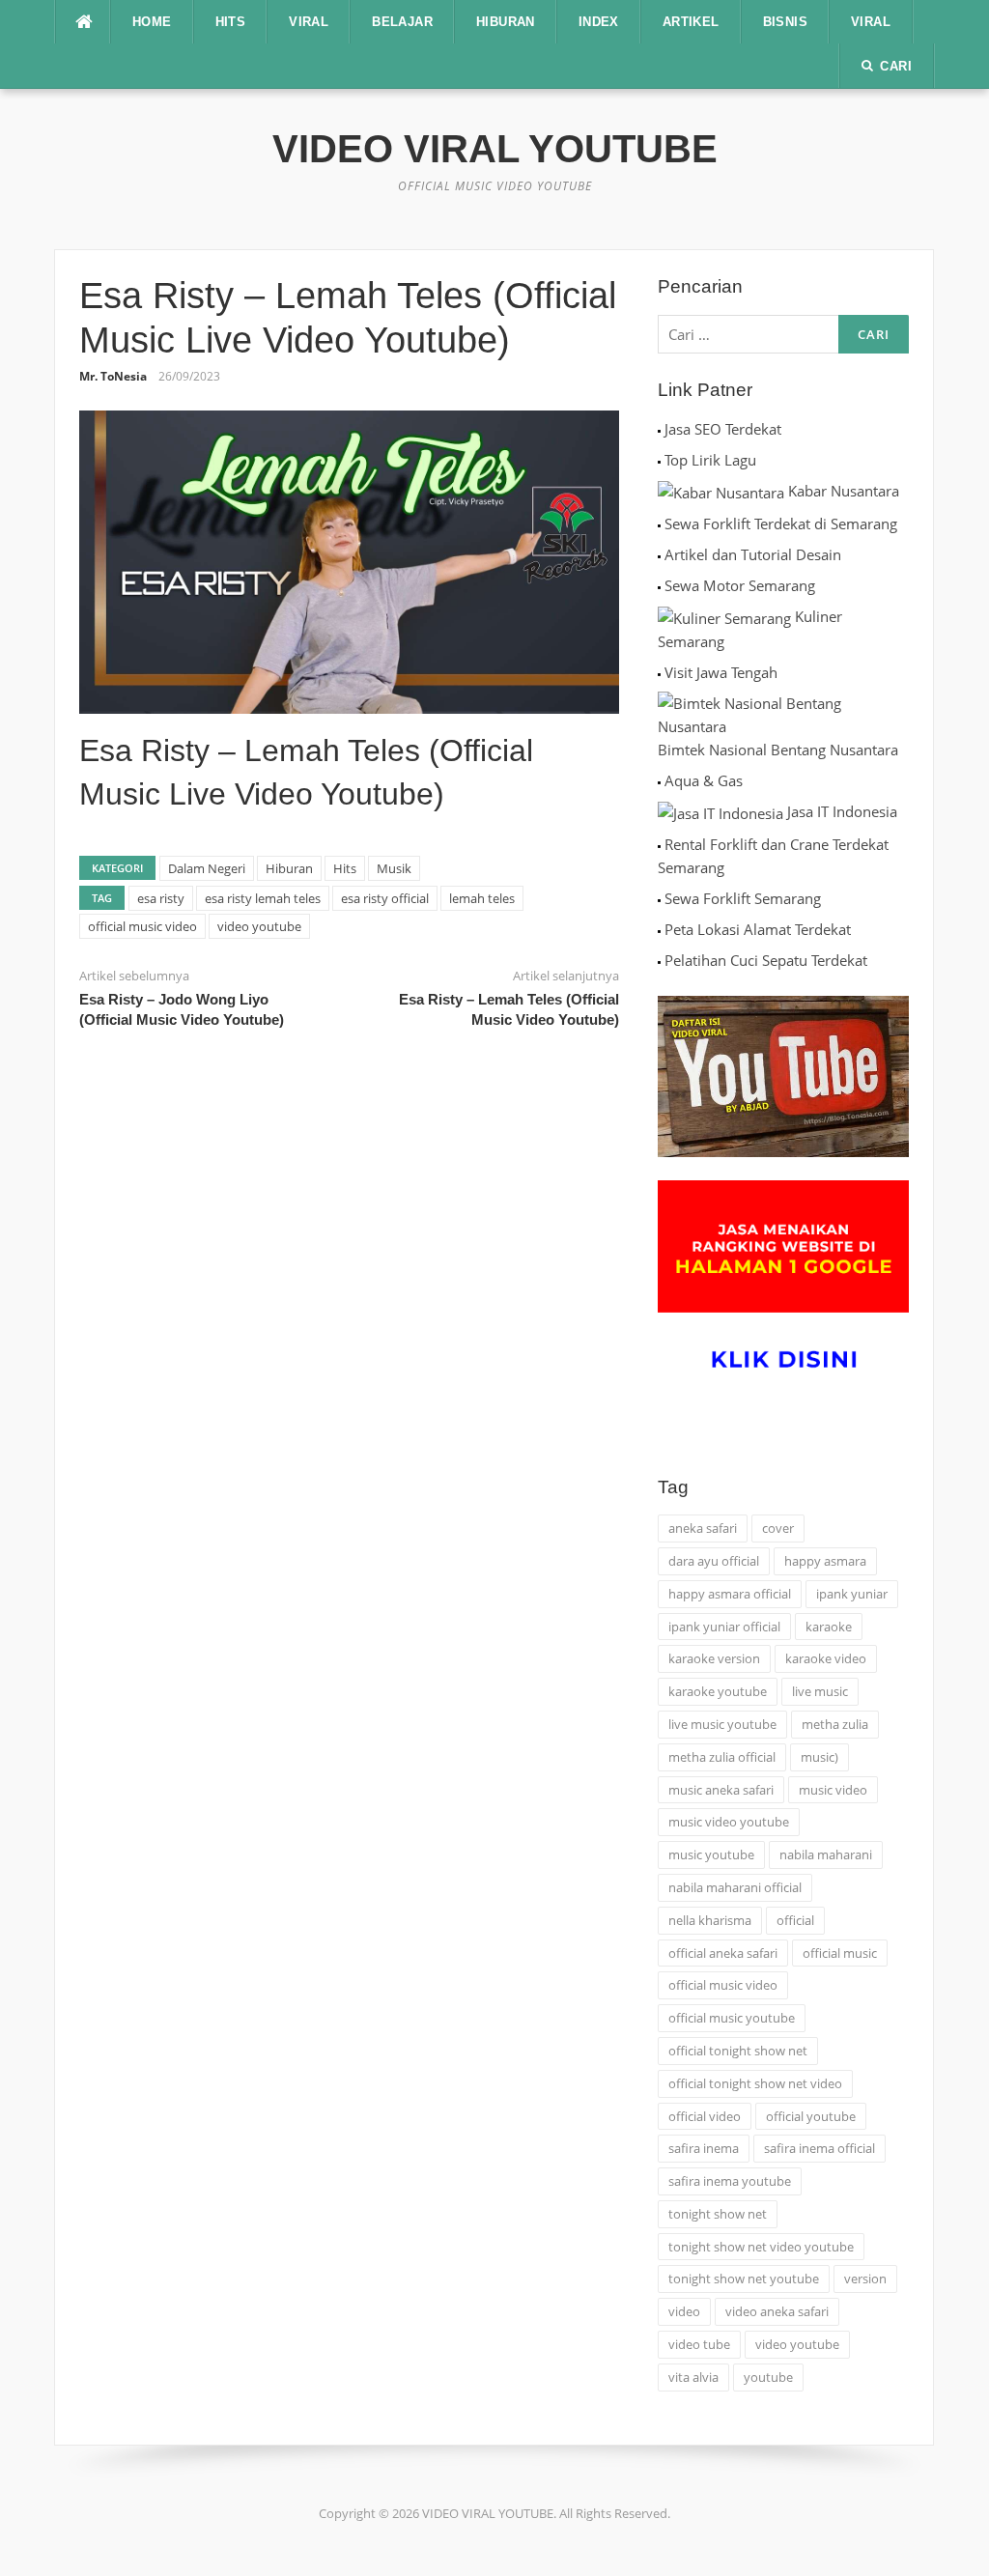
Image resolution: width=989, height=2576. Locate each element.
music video (833, 1790)
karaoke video (826, 1658)
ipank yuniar (852, 1594)
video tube (699, 2344)
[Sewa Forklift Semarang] (659, 898)
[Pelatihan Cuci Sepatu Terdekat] (659, 960)
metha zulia (835, 1724)
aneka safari (703, 1528)
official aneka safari (723, 1953)
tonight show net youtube (744, 2279)
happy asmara (825, 1561)
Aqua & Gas (704, 780)
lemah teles (482, 898)
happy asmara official (730, 1594)
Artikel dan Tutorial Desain (753, 554)
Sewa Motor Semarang (740, 585)
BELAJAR (402, 22)
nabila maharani (826, 1854)
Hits (345, 868)
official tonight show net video (755, 2083)
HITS (231, 22)
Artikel (691, 22)
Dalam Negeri (207, 868)
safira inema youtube (730, 2181)
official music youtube (732, 2018)
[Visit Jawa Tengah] (659, 672)
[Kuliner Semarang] (724, 616)
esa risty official (385, 898)
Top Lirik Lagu (710, 460)
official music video (142, 926)
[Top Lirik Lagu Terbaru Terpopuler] (659, 460)
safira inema (704, 2148)
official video (705, 2116)
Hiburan (289, 868)
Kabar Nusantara (844, 491)
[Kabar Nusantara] (721, 491)
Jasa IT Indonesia (842, 811)
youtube (768, 2377)
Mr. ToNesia (113, 376)
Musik (394, 868)
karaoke (829, 1627)
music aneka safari (721, 1790)
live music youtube (722, 1724)
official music (840, 1953)
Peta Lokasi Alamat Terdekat (758, 929)
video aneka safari (777, 2311)
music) (819, 1757)
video (684, 2311)
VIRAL (309, 22)
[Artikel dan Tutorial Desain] (659, 554)
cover (778, 1528)
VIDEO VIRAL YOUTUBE (495, 149)
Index (599, 22)
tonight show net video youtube (761, 2247)
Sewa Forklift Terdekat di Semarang (781, 524)
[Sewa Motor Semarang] (659, 585)
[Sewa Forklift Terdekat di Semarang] (659, 524)
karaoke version (714, 1658)
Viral (871, 22)
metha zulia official (722, 1757)
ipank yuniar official (724, 1627)
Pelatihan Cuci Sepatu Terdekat (766, 960)
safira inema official (819, 2148)
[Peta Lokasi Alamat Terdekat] (659, 929)
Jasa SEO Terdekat (723, 429)
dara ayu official (714, 1561)
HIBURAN (506, 22)
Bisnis (785, 22)
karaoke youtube (718, 1691)
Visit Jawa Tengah (721, 672)
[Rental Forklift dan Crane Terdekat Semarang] (659, 844)
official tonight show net (738, 2051)
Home (152, 22)
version (865, 2279)
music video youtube (729, 1822)
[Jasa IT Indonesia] (721, 811)
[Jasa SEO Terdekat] (659, 429)
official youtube (811, 2116)
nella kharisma (710, 1920)
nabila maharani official (735, 1887)
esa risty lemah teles (263, 898)
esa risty (161, 898)
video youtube (259, 926)
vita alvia (693, 2377)
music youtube (711, 1854)
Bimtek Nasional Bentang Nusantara (778, 750)
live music (820, 1691)
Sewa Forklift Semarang (743, 898)
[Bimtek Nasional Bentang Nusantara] (783, 713)
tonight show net (718, 2214)
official (795, 1920)
